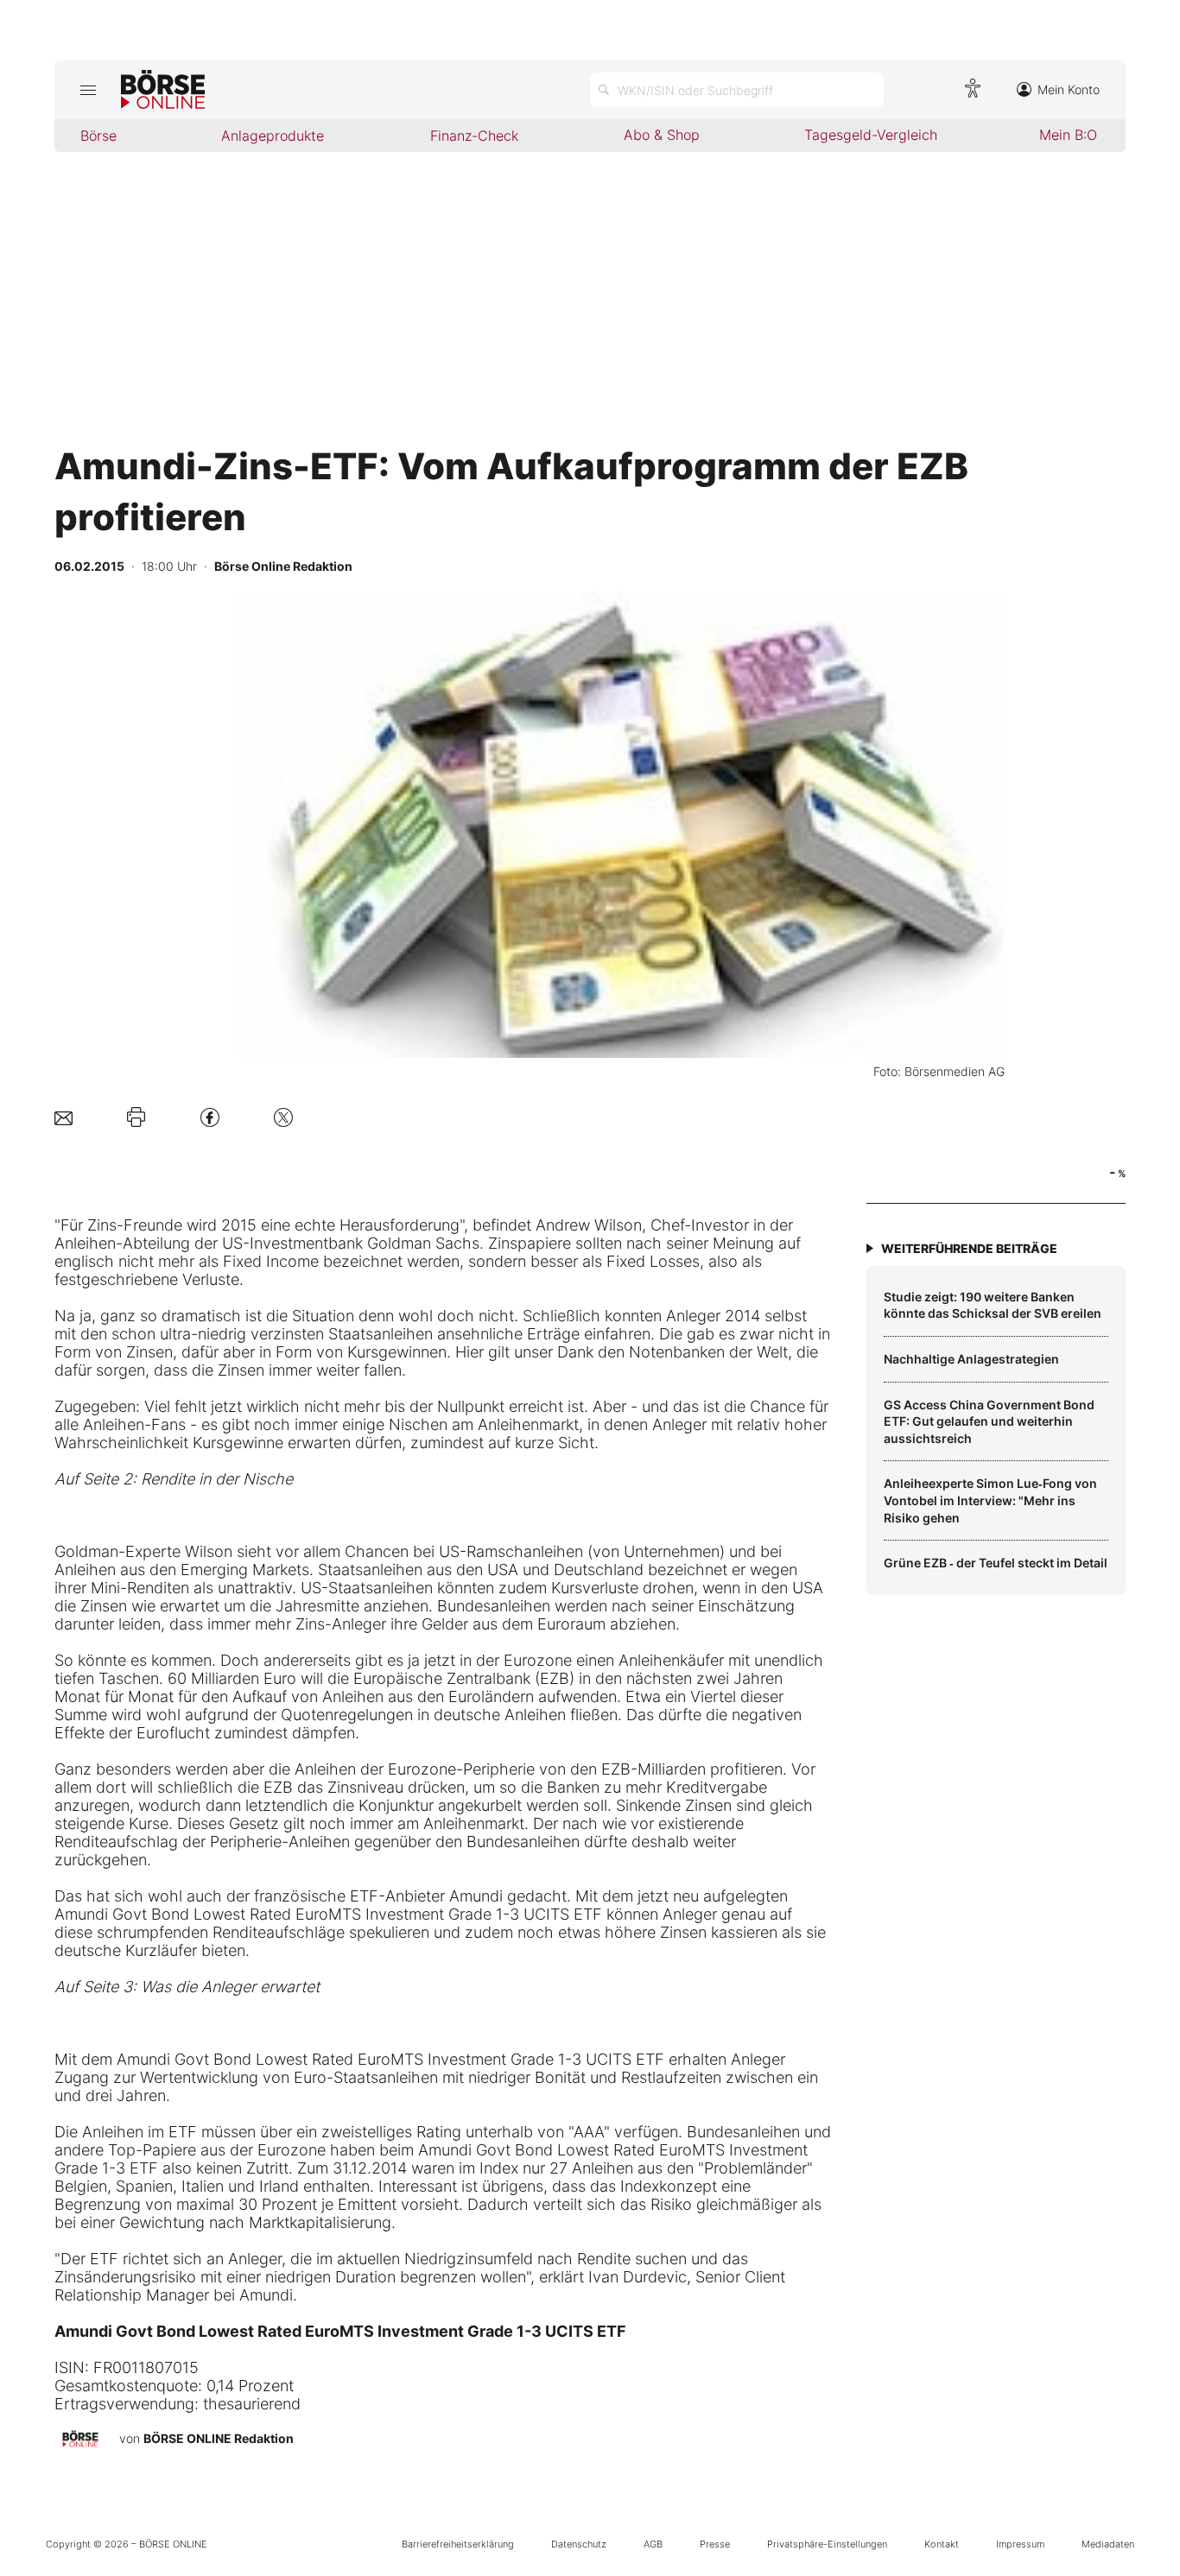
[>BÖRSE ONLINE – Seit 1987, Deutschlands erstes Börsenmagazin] (163, 90)
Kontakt (942, 2544)
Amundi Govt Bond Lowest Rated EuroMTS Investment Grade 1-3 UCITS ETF (328, 1914)
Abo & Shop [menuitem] (662, 135)
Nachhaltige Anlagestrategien (971, 1359)
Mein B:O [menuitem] (1068, 135)
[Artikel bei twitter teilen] (283, 1117)
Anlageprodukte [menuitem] (273, 136)
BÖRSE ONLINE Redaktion (219, 2438)
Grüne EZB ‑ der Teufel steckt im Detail (996, 1563)
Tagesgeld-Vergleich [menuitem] (871, 135)
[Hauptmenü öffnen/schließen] (88, 90)
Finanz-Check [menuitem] (474, 136)
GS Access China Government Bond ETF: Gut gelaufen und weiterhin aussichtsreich (989, 1421)
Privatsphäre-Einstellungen (827, 2544)
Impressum (1020, 2544)
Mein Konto (1069, 89)
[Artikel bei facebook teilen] (210, 1117)
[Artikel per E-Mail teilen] (63, 1117)
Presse (715, 2544)
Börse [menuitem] (98, 136)
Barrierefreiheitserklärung (458, 2544)
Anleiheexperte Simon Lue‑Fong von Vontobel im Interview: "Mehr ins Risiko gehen (990, 1500)
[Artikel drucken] (136, 1117)
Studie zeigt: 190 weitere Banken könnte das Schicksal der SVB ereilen (993, 1305)
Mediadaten (1108, 2544)
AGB (653, 2544)
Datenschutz (579, 2544)
